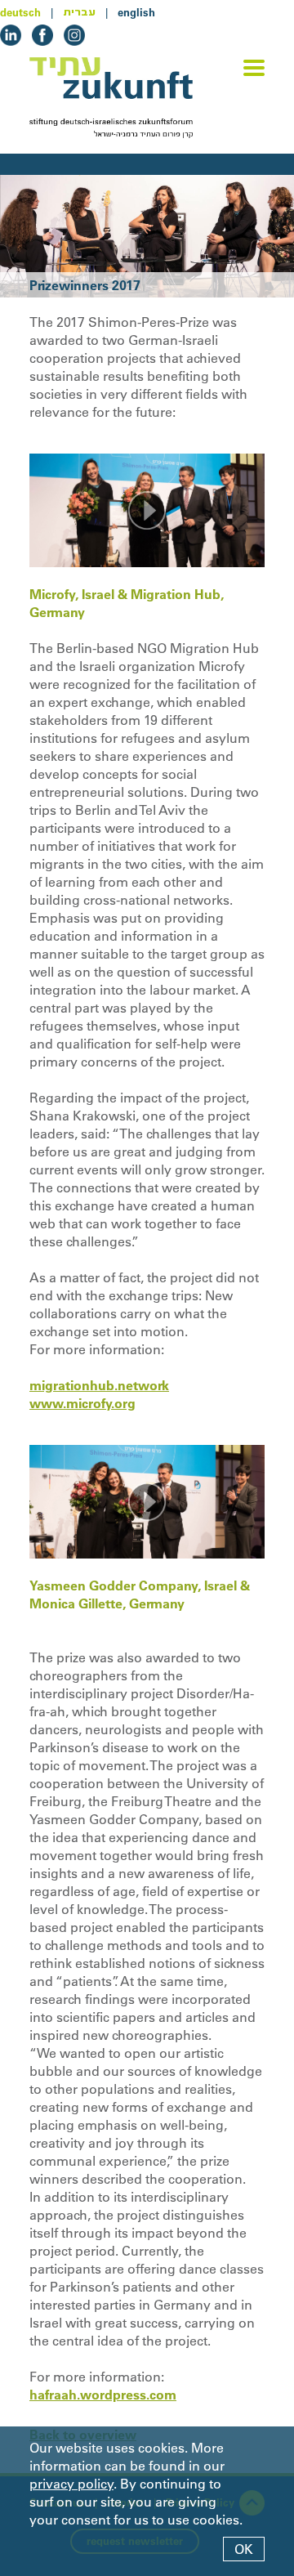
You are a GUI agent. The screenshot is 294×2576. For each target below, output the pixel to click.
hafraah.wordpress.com (103, 2395)
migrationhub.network (99, 1385)
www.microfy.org (82, 1403)
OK (244, 2549)
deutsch (20, 12)
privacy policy (71, 2484)
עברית (79, 12)
